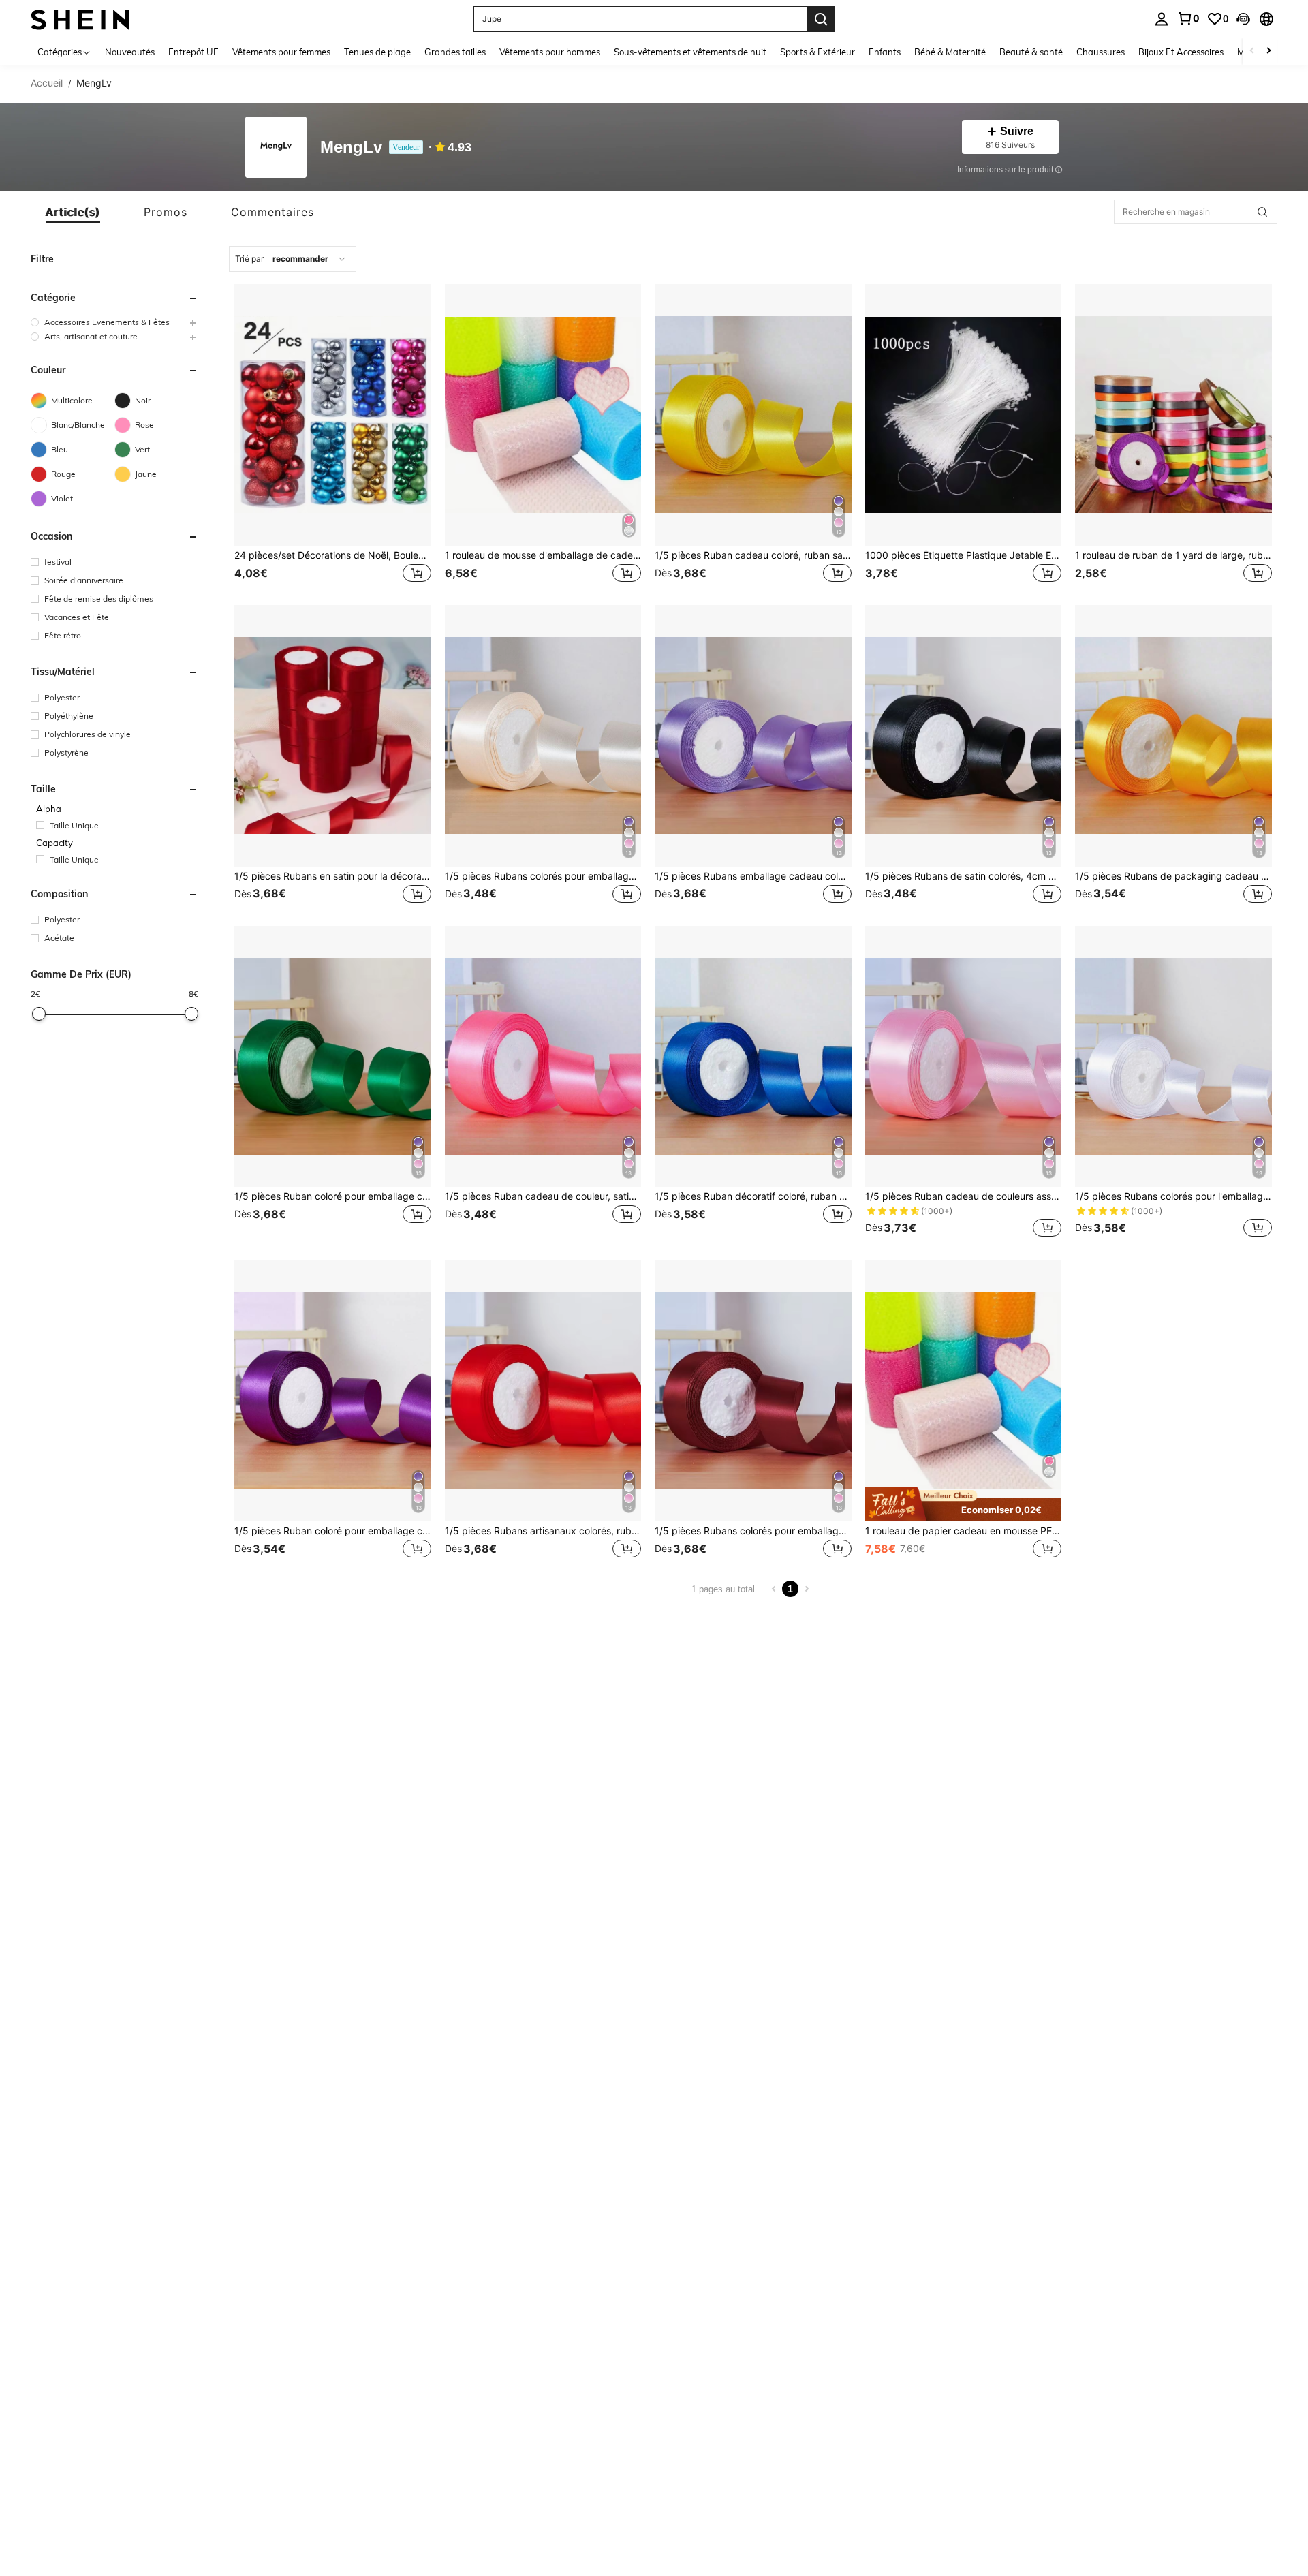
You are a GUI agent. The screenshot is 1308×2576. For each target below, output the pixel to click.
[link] (1188, 18)
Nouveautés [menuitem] (130, 52)
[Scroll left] (1252, 51)
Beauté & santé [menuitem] (1031, 52)
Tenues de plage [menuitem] (377, 52)
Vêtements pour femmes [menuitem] (281, 52)
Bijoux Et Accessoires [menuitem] (1181, 52)
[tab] (73, 212)
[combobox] (293, 259)
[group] (114, 322)
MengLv (351, 148)
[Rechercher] (821, 19)
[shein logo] (80, 19)
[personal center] (1162, 19)
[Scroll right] (1268, 51)
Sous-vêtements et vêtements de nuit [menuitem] (690, 52)
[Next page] (807, 1589)
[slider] (39, 1014)
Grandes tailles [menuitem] (455, 52)
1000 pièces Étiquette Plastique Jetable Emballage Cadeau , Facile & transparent (964, 555)
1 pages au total (723, 1589)
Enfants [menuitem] (885, 52)
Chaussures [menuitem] (1101, 52)
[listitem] (333, 435)
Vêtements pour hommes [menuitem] (550, 52)
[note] (964, 1504)
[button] (1243, 19)
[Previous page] (774, 1589)
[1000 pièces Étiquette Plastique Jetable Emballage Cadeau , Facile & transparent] (964, 415)
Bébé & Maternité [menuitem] (950, 52)
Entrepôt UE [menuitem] (193, 52)
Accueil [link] (47, 83)
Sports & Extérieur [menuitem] (817, 52)
